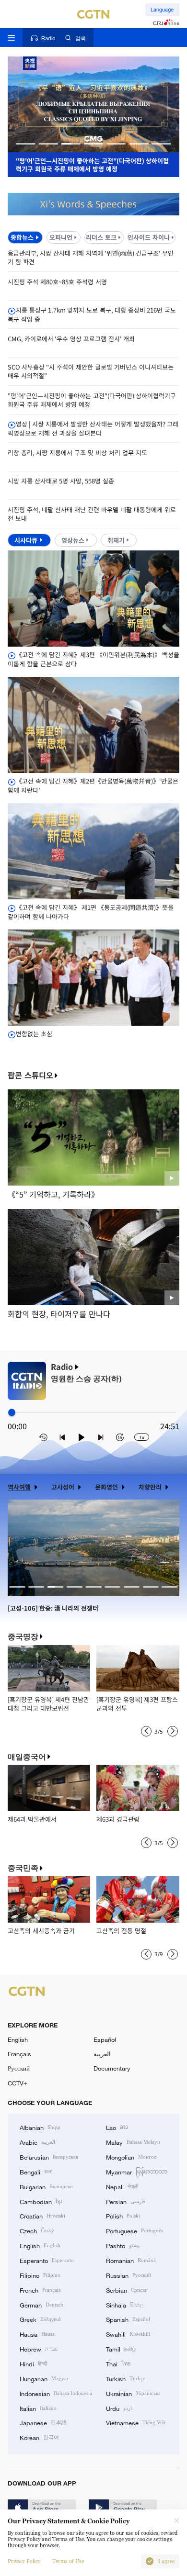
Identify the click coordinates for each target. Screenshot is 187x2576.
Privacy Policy (24, 2561)
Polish (123, 2216)
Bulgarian (46, 2186)
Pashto (123, 2245)
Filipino (40, 2275)
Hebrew (39, 2349)
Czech (37, 2230)
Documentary (112, 2068)
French (40, 2290)
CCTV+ (18, 2083)
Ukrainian (133, 2393)
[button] (26, 144)
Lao (117, 2127)
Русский (19, 2068)
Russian (129, 2275)
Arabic (37, 2142)
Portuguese (134, 2230)
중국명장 (23, 1637)
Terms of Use (68, 2561)
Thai (118, 2363)
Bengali (36, 2172)
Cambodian (41, 2201)
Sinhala (125, 2305)
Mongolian (131, 2157)
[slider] (12, 1413)
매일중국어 (27, 1757)
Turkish (126, 2378)
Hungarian (44, 2378)
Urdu (119, 2408)
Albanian (40, 2127)
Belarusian (49, 2157)
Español (105, 2039)
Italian (38, 2408)
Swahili (128, 2334)
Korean (39, 2437)
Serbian (127, 2290)
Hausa (37, 2334)
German (41, 2305)
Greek (40, 2319)
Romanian (131, 2260)
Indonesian (56, 2393)
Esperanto (47, 2260)
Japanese (43, 2422)
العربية (102, 2054)
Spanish (128, 2319)
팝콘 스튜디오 (30, 1075)
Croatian (42, 2216)
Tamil (121, 2349)
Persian (126, 2201)
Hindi (33, 2363)
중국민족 (23, 1868)
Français (19, 2054)
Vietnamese (136, 2422)
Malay (133, 2142)
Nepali (122, 2186)
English (18, 2039)
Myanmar (137, 2172)
